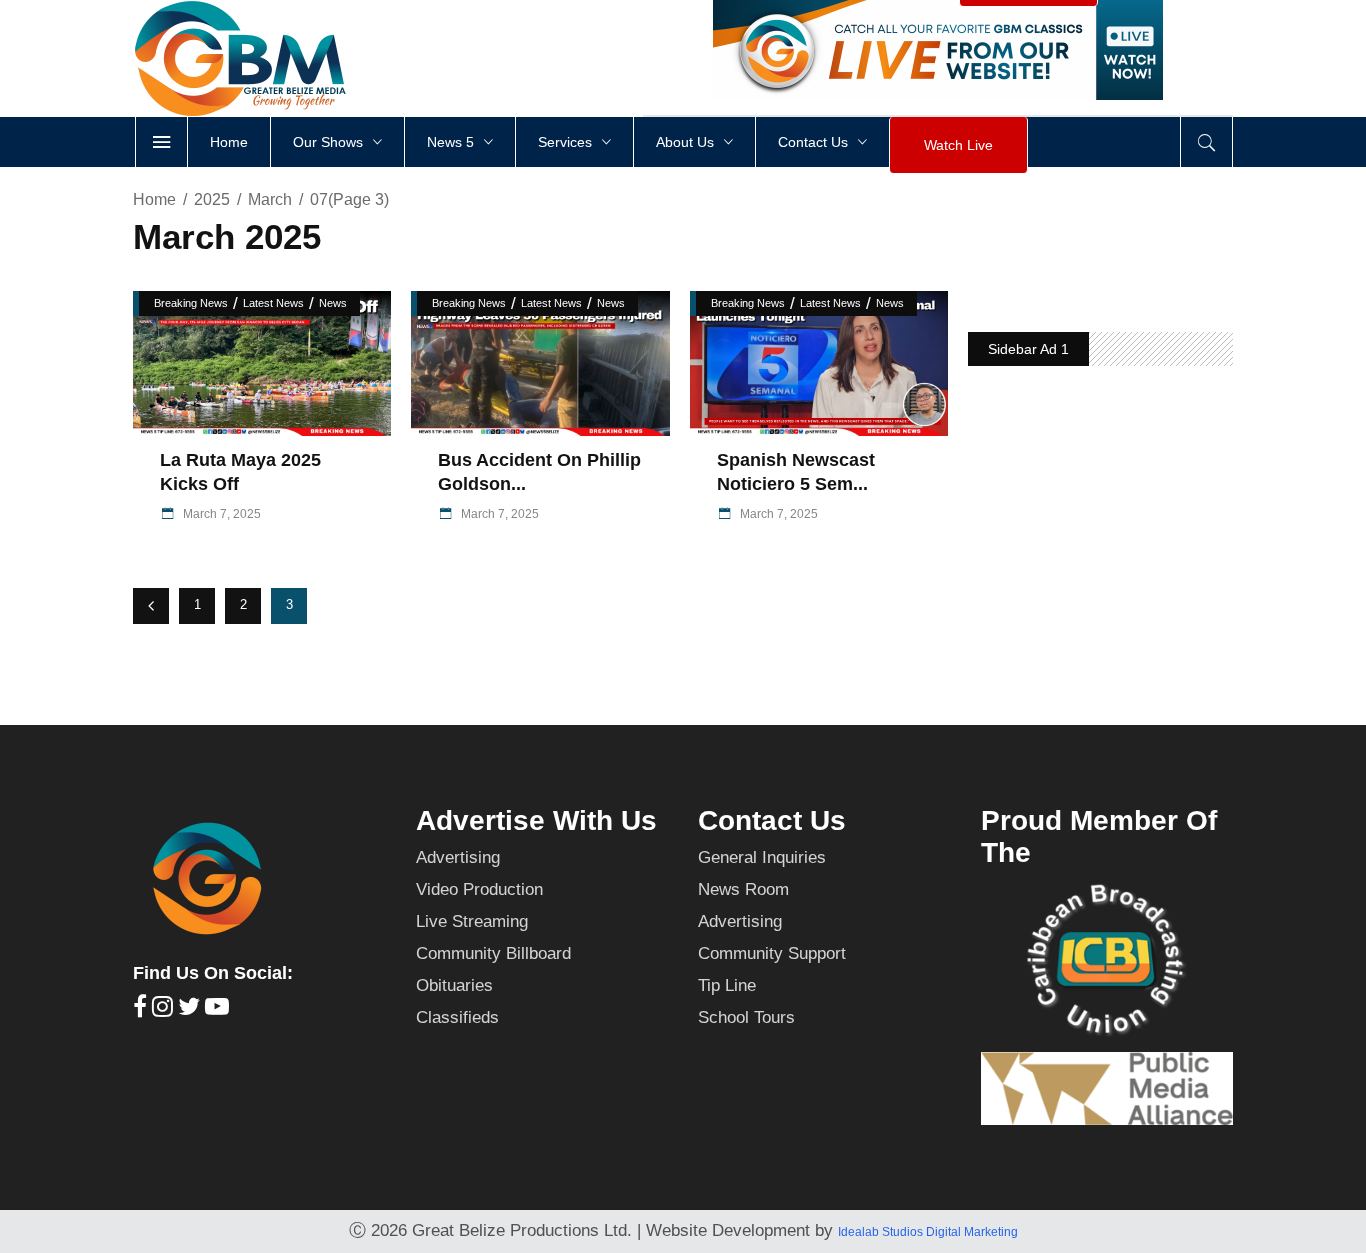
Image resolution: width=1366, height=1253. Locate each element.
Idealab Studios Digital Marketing (928, 1232)
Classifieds (457, 1017)
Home (154, 199)
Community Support (772, 953)
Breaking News (191, 303)
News (333, 303)
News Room (743, 889)
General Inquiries (762, 857)
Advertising (458, 857)
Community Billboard (493, 953)
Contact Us (772, 820)
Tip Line (727, 985)
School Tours (746, 1017)
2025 (212, 199)
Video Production (479, 889)
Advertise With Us (536, 820)
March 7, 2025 (220, 514)
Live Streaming (472, 921)
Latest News (273, 303)
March (270, 199)
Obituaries (454, 985)
